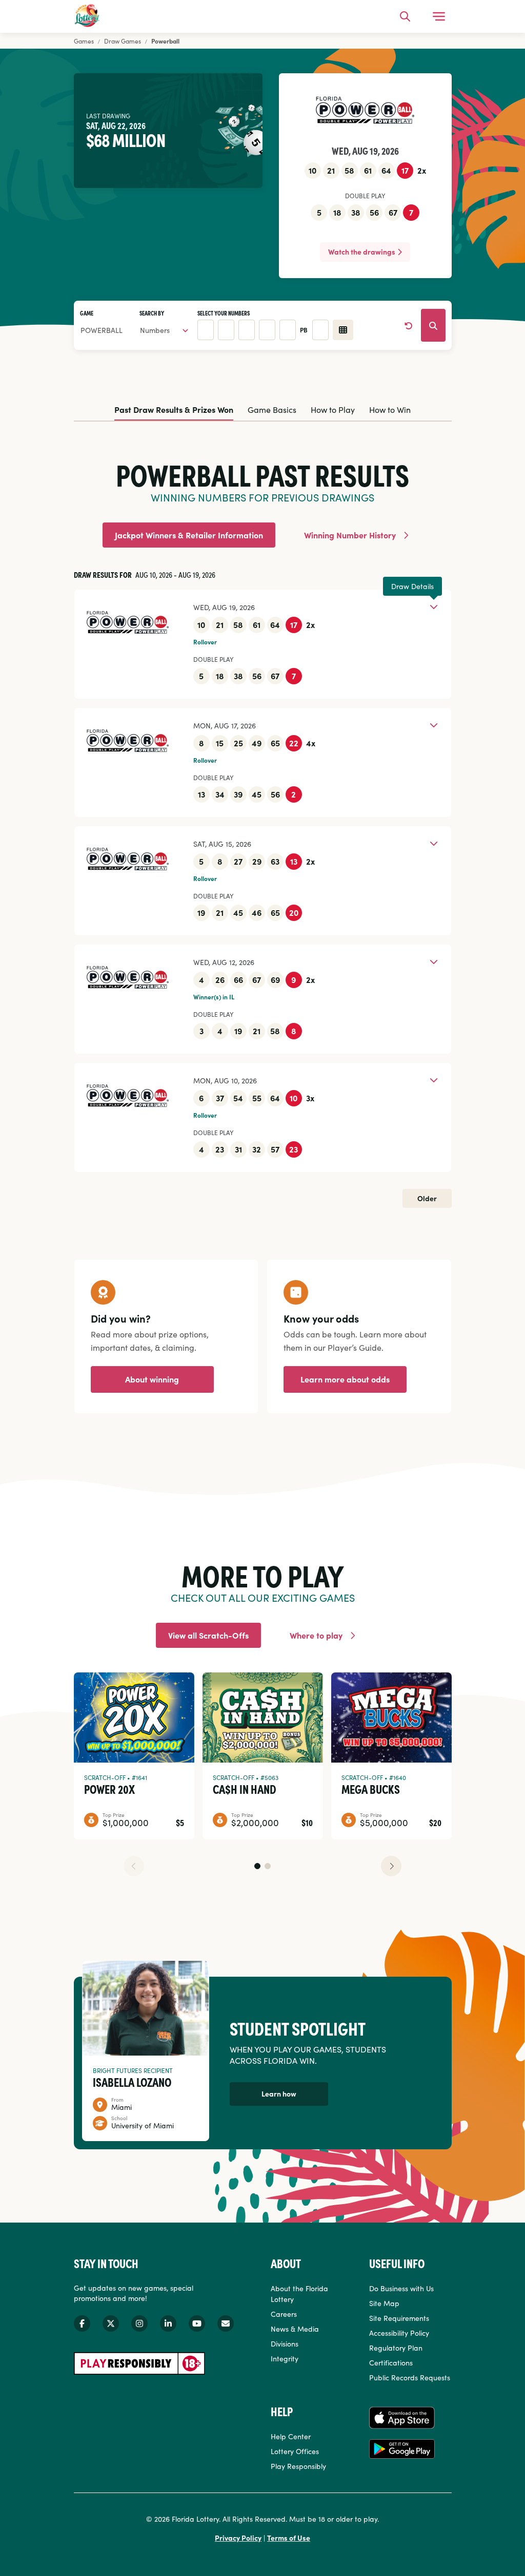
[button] (257, 1866)
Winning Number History (350, 535)
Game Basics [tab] (272, 409)
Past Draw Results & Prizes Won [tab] (174, 409)
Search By (152, 313)
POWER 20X (109, 1789)
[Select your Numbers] (343, 330)
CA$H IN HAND (245, 1789)
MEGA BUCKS (371, 1789)
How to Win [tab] (390, 409)
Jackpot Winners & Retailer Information (189, 535)
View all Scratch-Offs (208, 1635)
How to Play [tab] (333, 409)
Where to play (316, 1635)
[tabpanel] (263, 818)
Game (87, 313)
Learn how (279, 2093)
